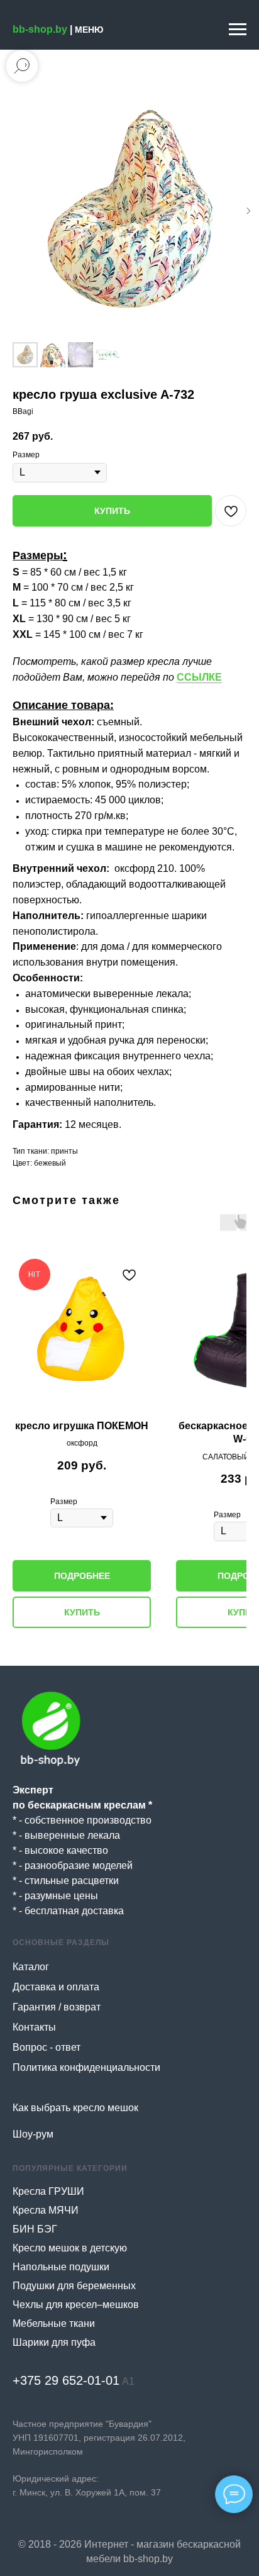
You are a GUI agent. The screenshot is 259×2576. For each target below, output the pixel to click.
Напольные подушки (61, 2267)
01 (113, 2380)
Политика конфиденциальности (86, 2067)
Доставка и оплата (56, 1987)
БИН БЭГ (35, 2229)
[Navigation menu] (238, 30)
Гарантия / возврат (57, 2007)
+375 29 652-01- (59, 2380)
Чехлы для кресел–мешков (76, 2305)
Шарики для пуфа (54, 2342)
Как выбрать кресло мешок (75, 2108)
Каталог (31, 1967)
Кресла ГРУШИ (48, 2191)
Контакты (34, 2027)
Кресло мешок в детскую (70, 2248)
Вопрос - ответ (47, 2047)
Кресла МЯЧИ (46, 2210)
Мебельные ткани (54, 2323)
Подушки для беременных (74, 2286)
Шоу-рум (33, 2134)
